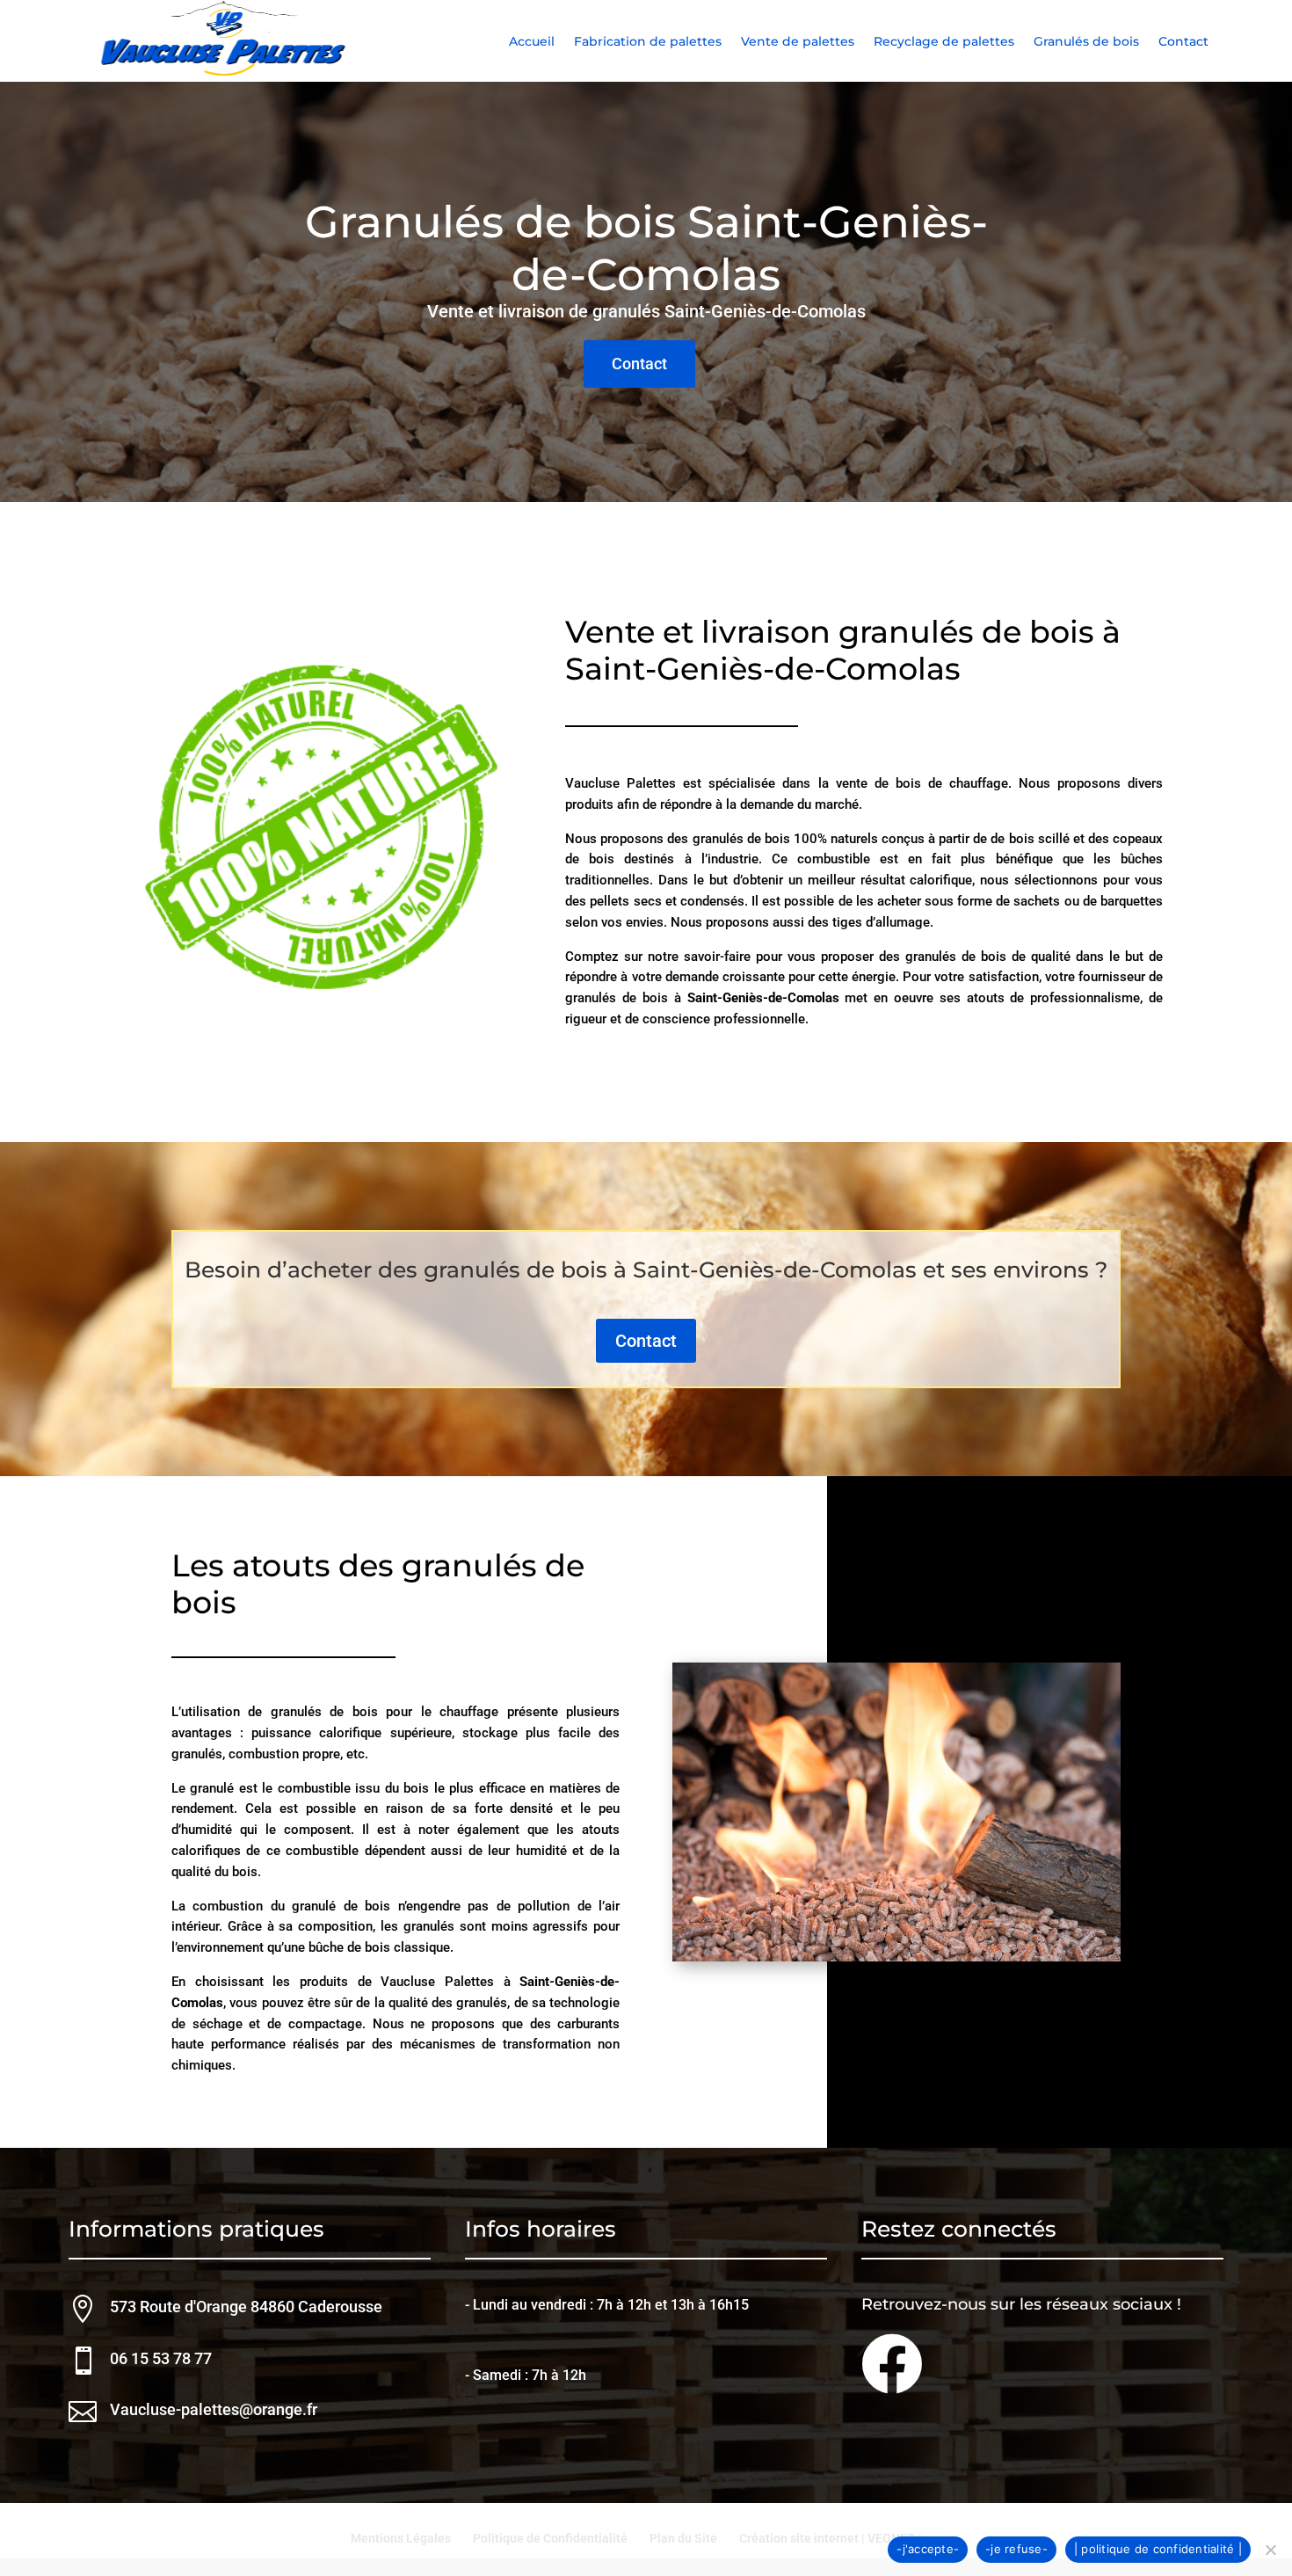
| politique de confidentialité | (1158, 2549)
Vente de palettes (798, 42)
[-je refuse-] (1270, 2550)
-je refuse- (1016, 2549)
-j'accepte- (928, 2549)
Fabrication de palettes (648, 42)
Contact (1183, 42)
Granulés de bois (1086, 42)
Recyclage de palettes (944, 42)
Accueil (532, 42)
